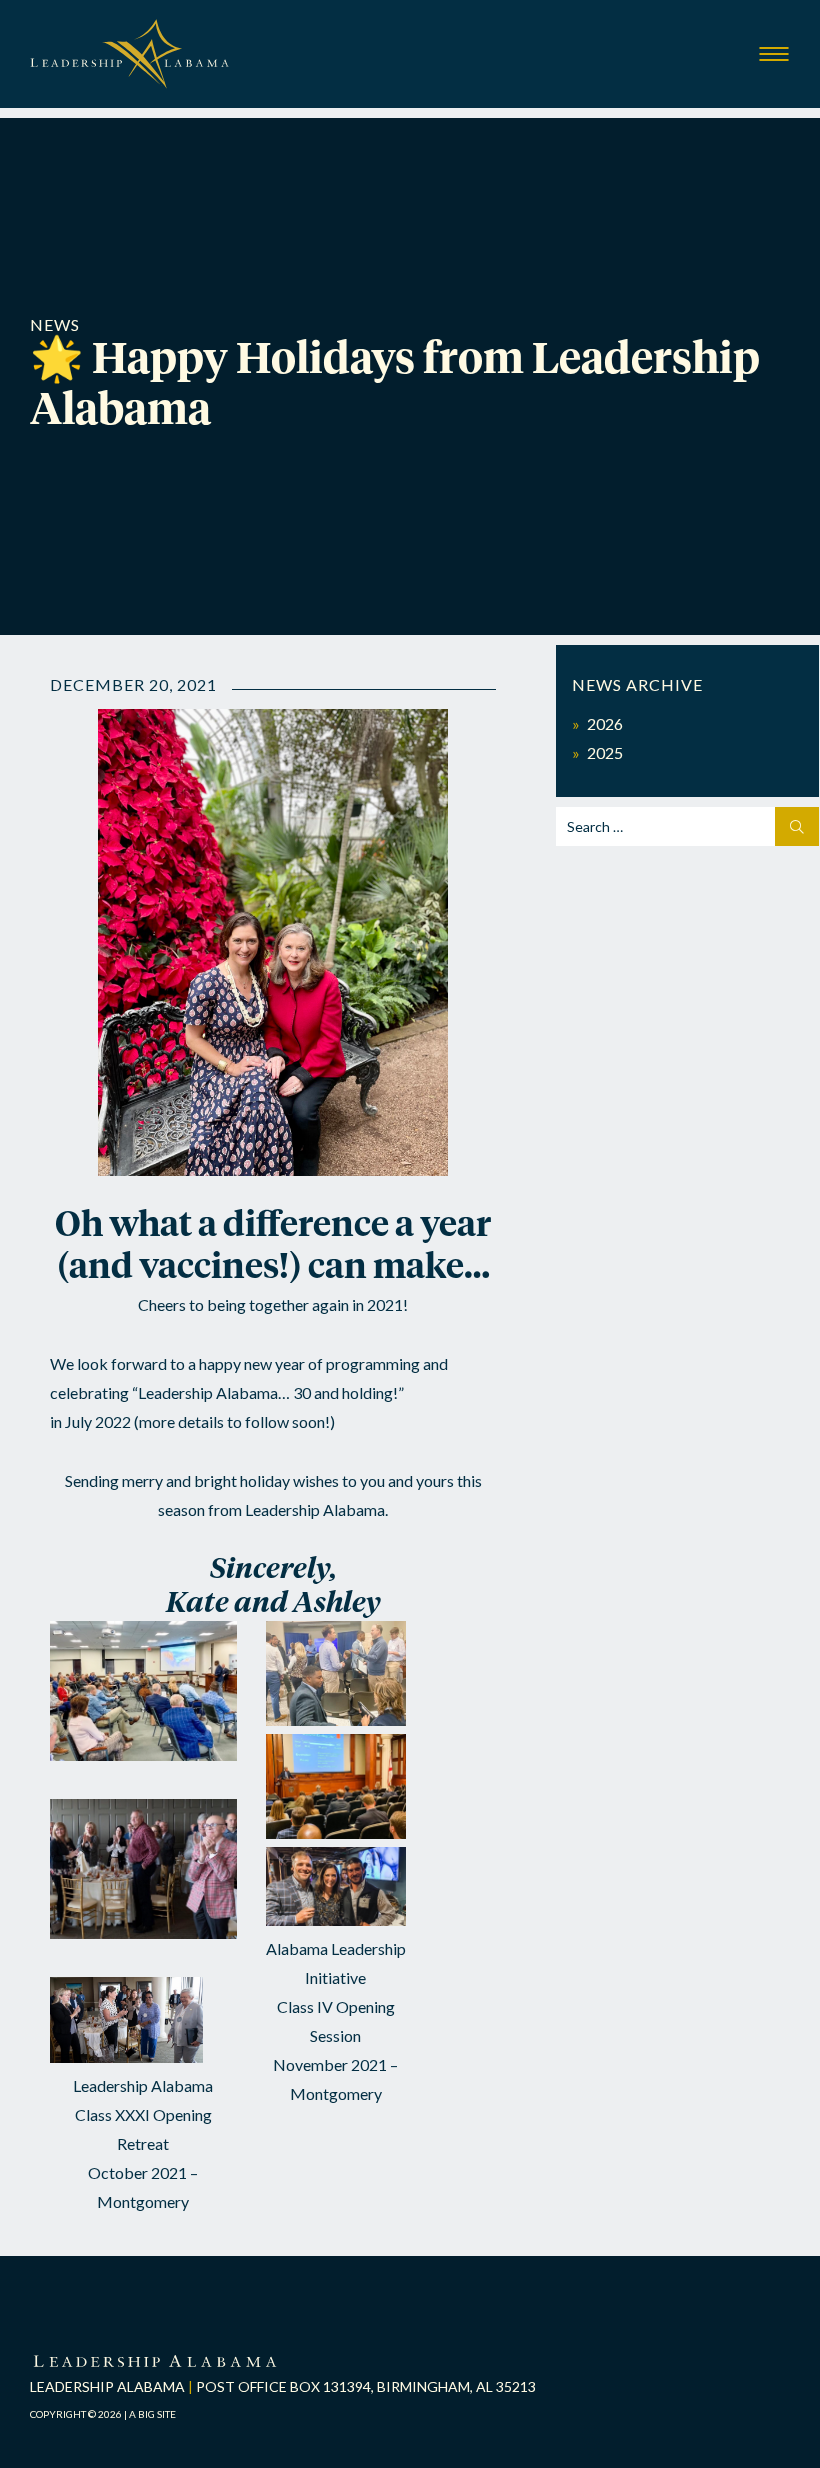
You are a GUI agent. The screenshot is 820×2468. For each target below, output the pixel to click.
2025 (605, 752)
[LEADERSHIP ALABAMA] (155, 2363)
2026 (605, 723)
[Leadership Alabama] (130, 73)
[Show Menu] (774, 54)
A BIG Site (152, 2414)
